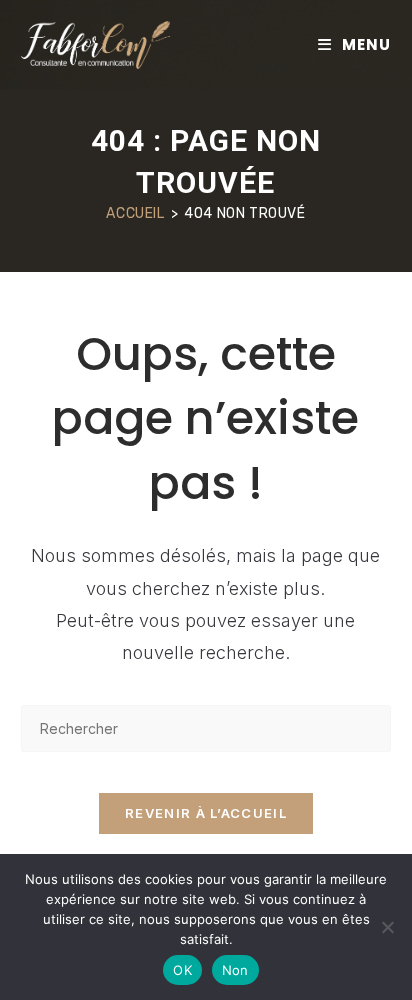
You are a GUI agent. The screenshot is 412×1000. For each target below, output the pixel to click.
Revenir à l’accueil (206, 813)
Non (235, 970)
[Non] (387, 927)
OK (182, 970)
